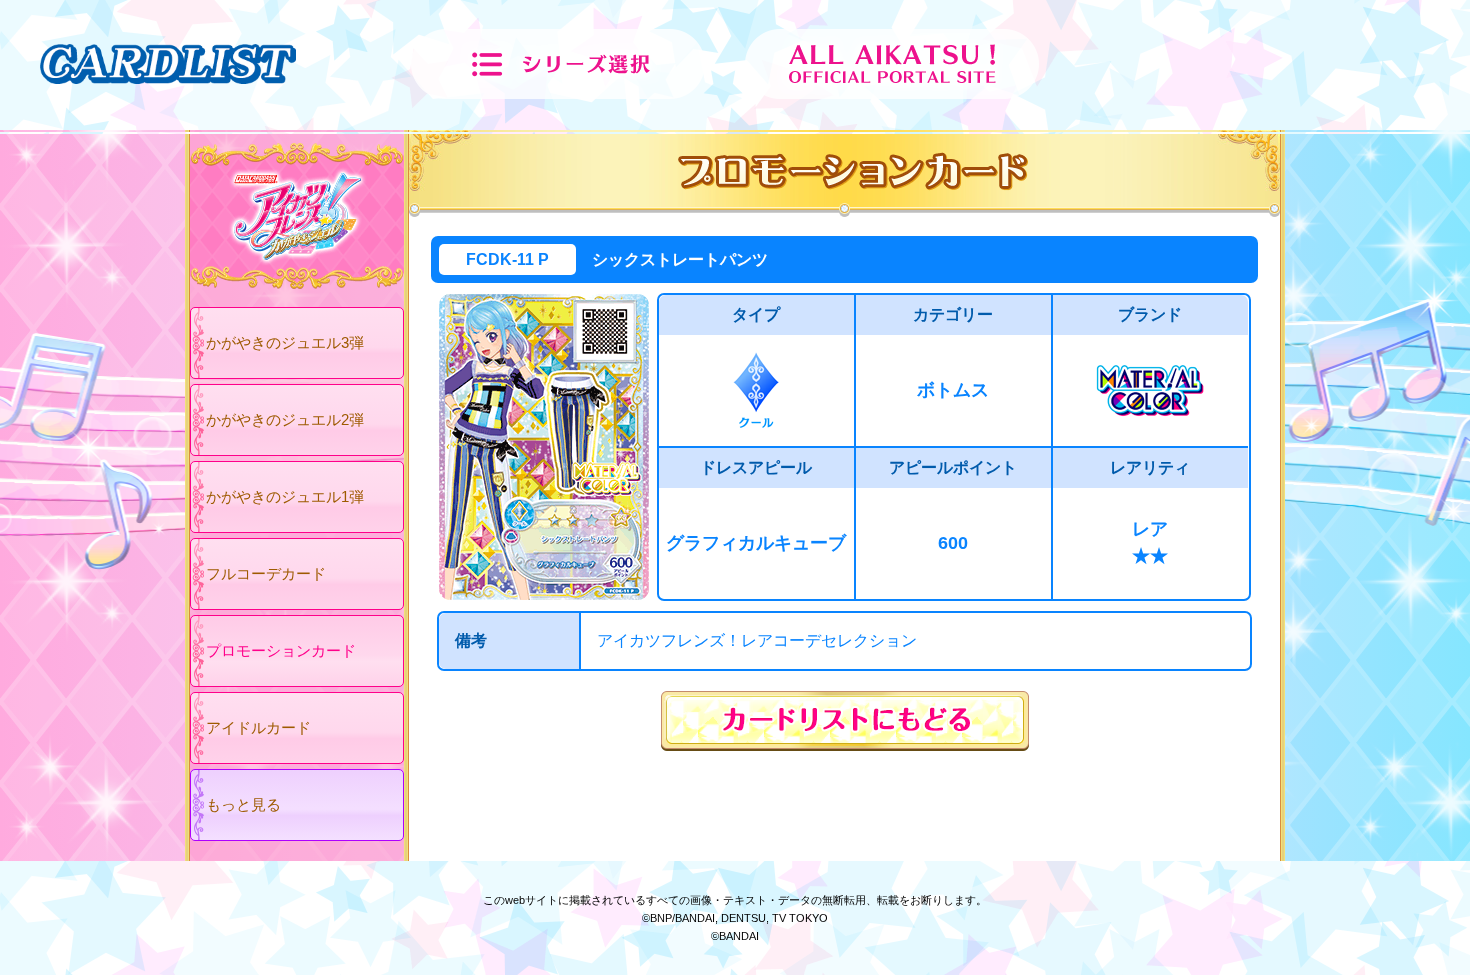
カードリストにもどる (845, 721)
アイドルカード (258, 727)
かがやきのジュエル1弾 (285, 496)
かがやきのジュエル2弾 (285, 419)
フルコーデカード (266, 573)
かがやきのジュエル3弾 (285, 342)
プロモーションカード (281, 650)
